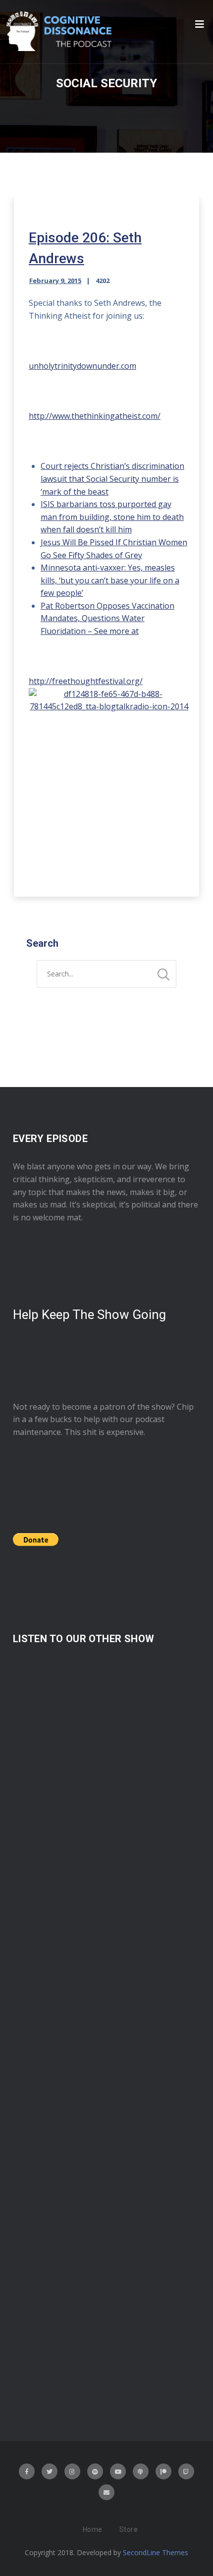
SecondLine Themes (156, 2552)
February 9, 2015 (55, 281)
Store (129, 2529)
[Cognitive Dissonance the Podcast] (59, 32)
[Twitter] (50, 2471)
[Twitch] (186, 2471)
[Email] (106, 2492)
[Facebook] (27, 2471)
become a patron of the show (117, 1407)
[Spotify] (95, 2471)
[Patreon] (163, 2471)
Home (93, 2529)
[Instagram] (72, 2471)
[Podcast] (141, 2471)
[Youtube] (118, 2471)
